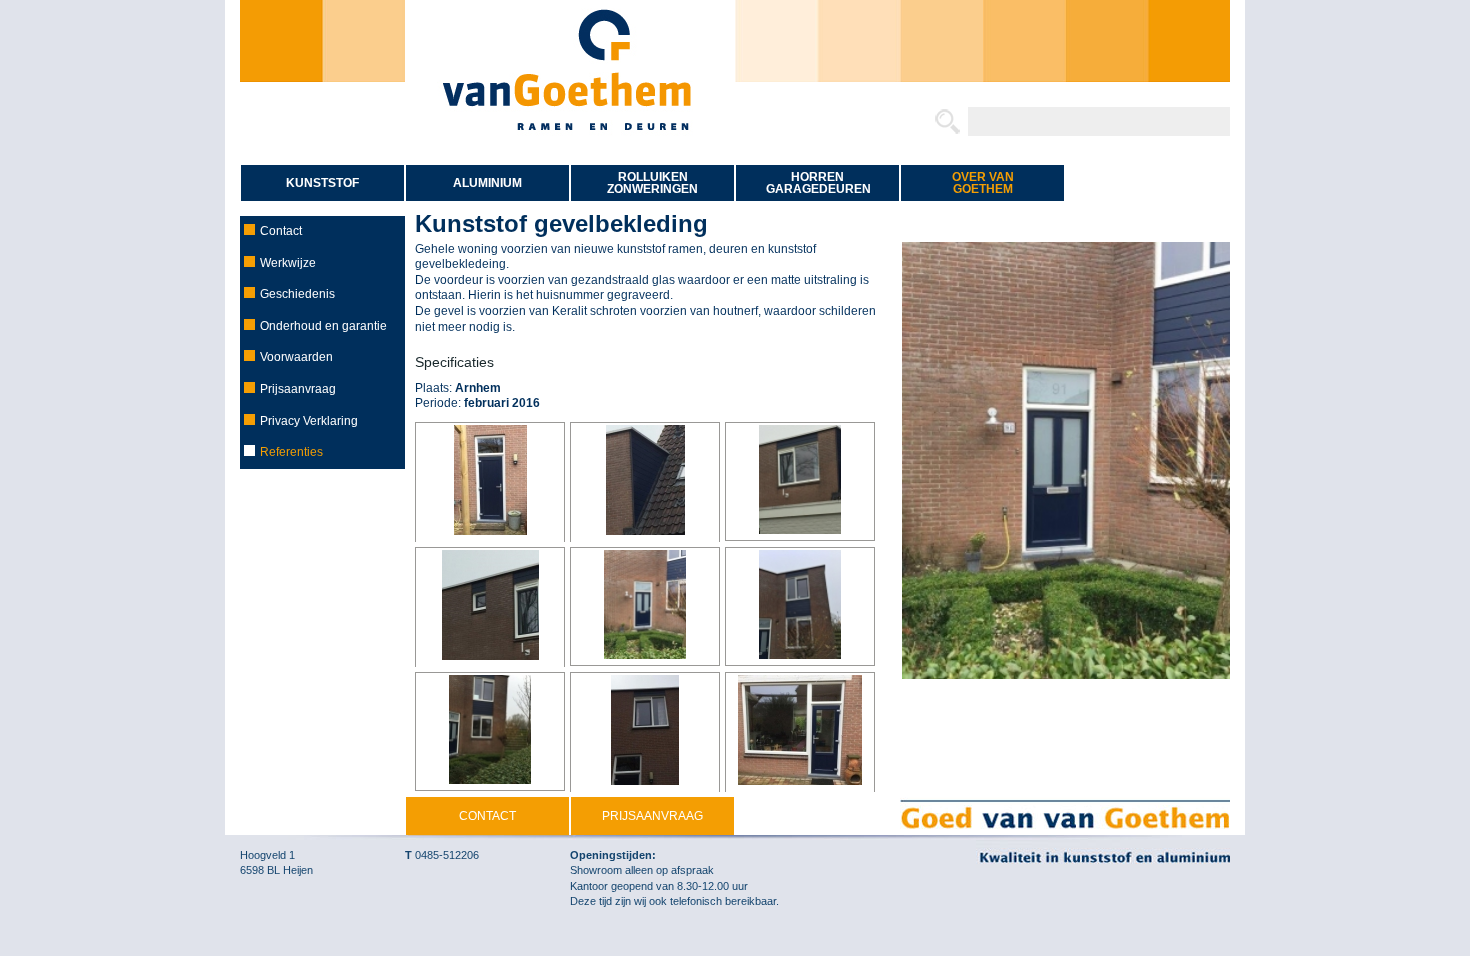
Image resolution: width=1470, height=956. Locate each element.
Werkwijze (288, 263)
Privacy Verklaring (309, 421)
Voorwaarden (296, 357)
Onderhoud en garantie (323, 326)
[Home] (570, 152)
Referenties (291, 452)
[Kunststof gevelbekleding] (490, 482)
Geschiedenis (297, 294)
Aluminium (487, 183)
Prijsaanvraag (298, 389)
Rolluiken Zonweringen (652, 183)
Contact (281, 231)
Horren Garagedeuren (818, 183)
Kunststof (322, 183)
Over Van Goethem (983, 183)
